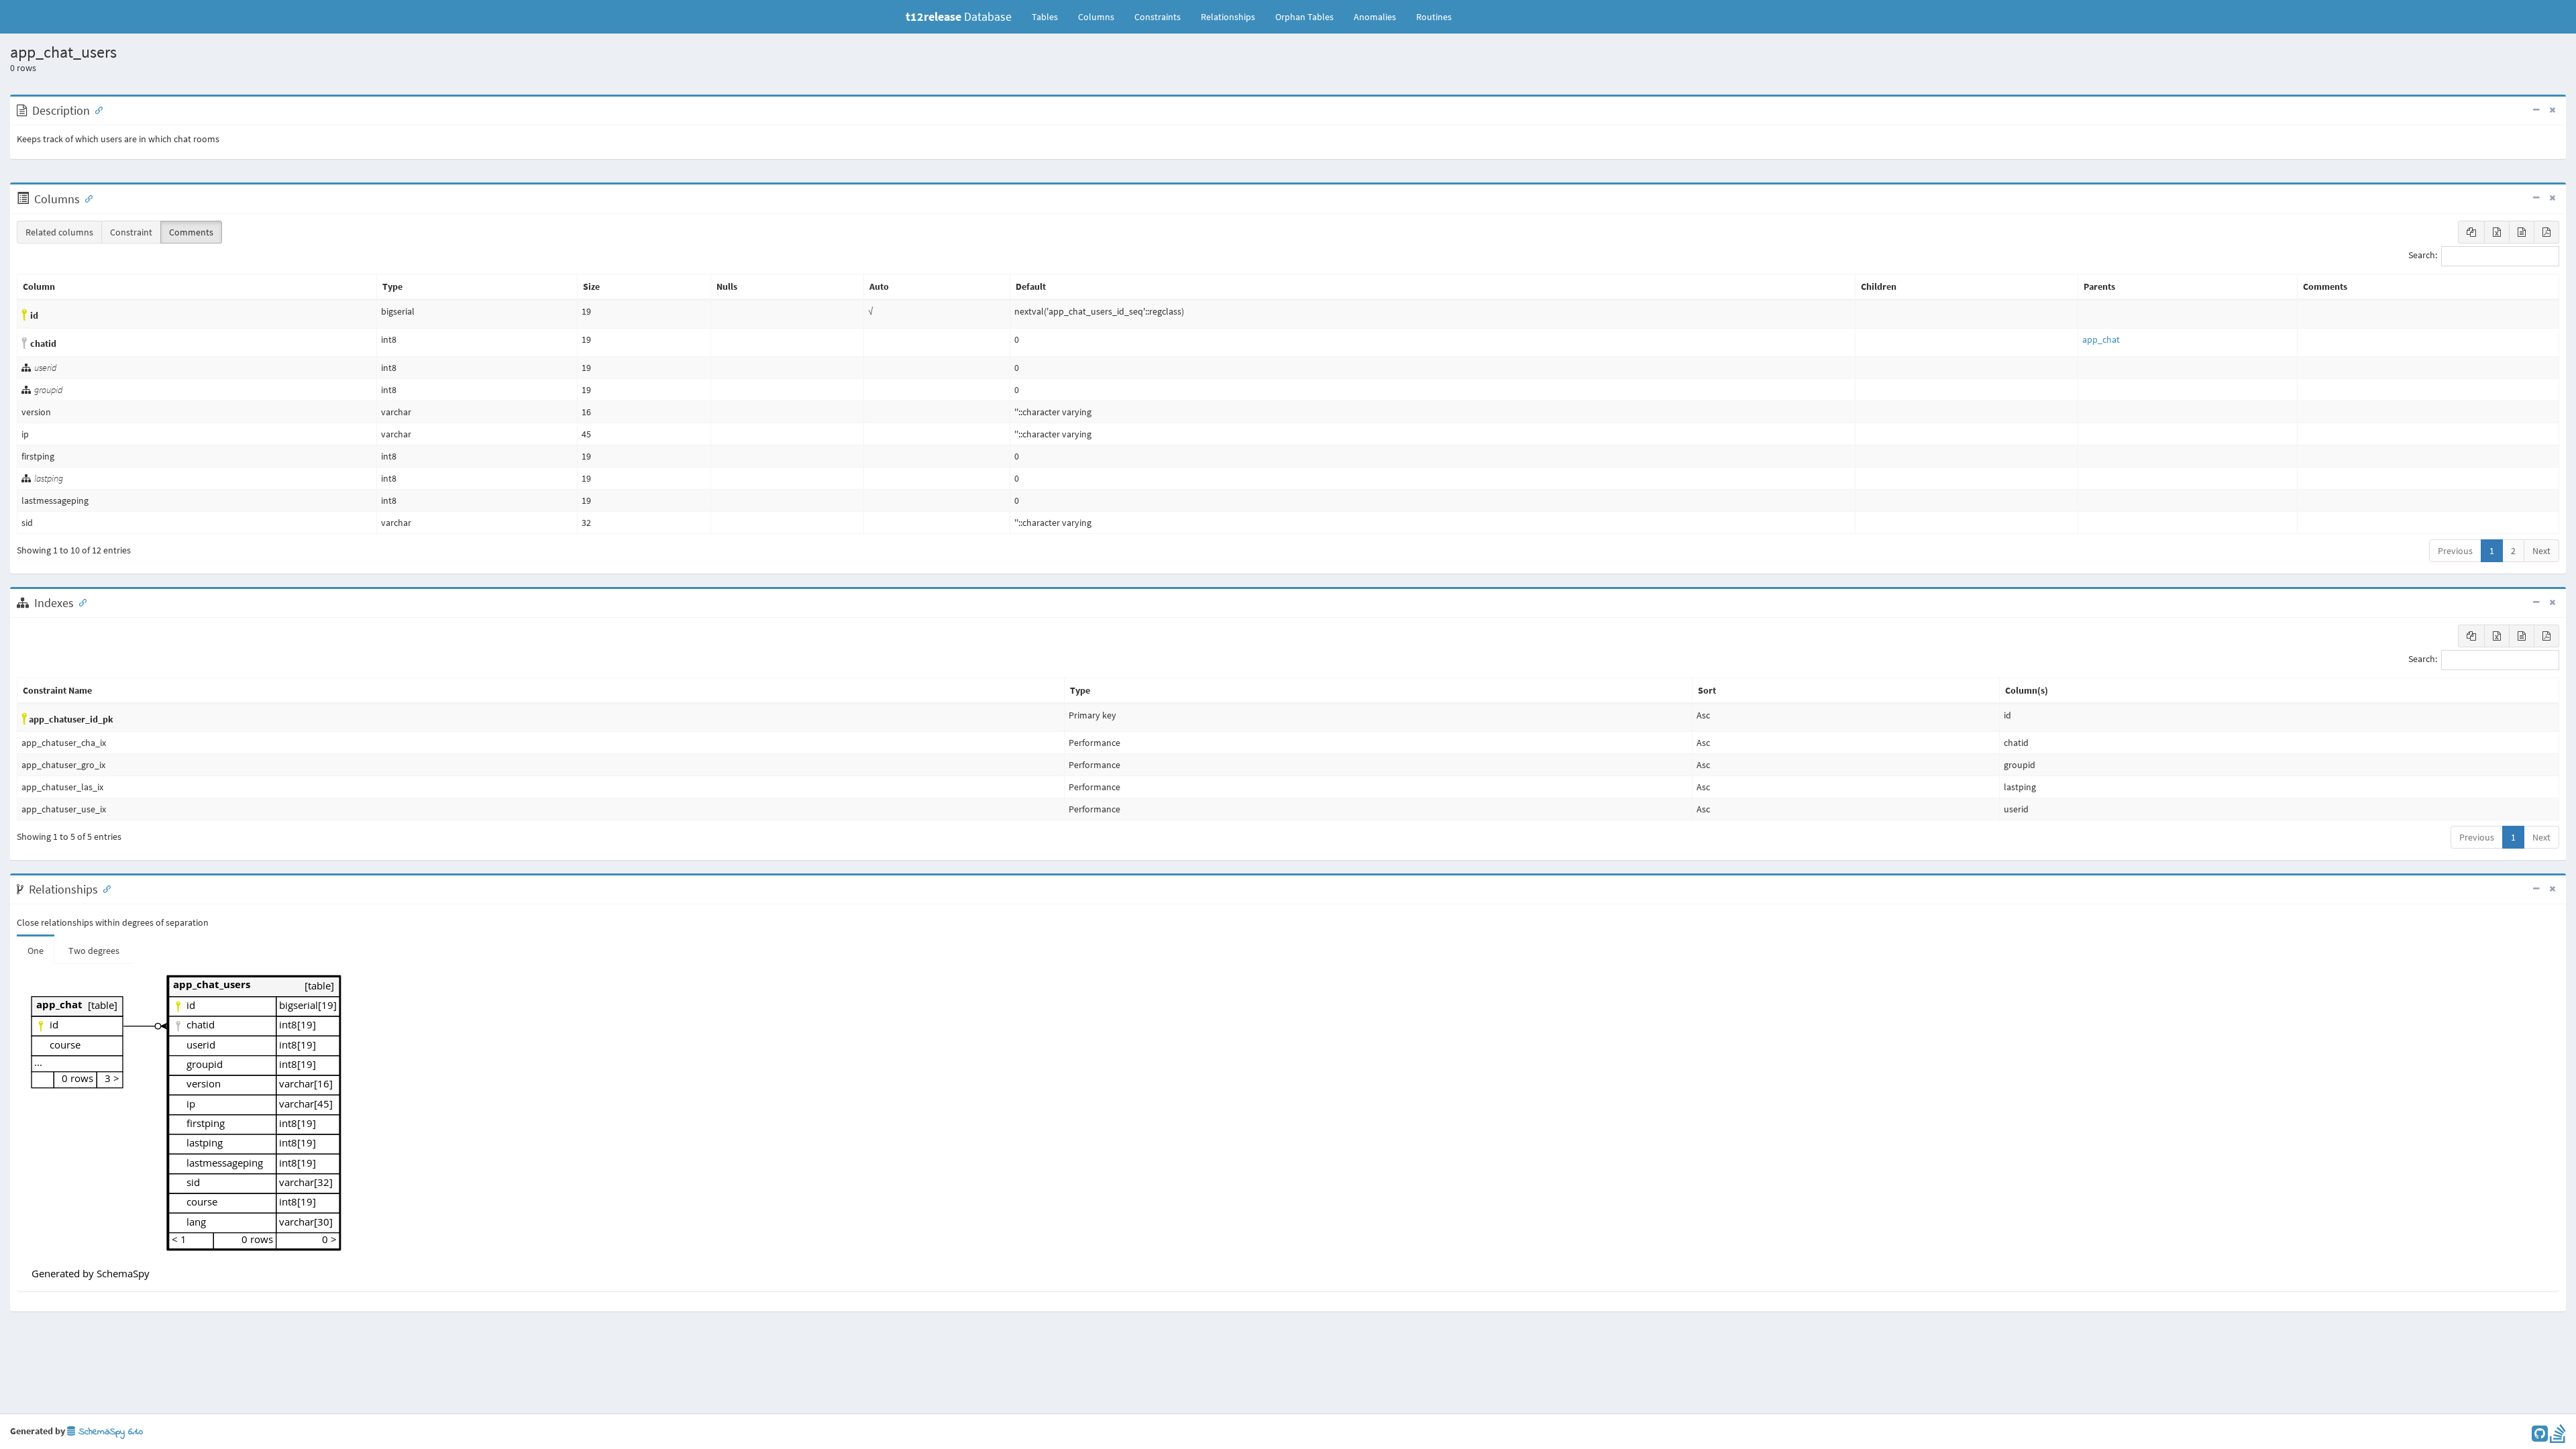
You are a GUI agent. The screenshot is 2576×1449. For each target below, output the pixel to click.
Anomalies (1375, 17)
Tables (1050, 16)
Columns (1096, 17)
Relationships (1228, 17)
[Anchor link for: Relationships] (104, 888)
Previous (2455, 551)
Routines (1434, 17)
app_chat (2101, 339)
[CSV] (2522, 232)
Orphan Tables (1304, 17)
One (36, 951)
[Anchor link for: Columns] (86, 198)
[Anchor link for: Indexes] (80, 602)
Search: (2423, 256)
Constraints (1158, 17)
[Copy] (2471, 232)
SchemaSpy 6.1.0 (109, 1432)
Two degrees (94, 951)
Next (2541, 551)
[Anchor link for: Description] (96, 109)
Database (959, 16)
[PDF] (2546, 232)
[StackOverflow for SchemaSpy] (2558, 1437)
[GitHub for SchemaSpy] (2540, 1437)
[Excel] (2497, 232)
